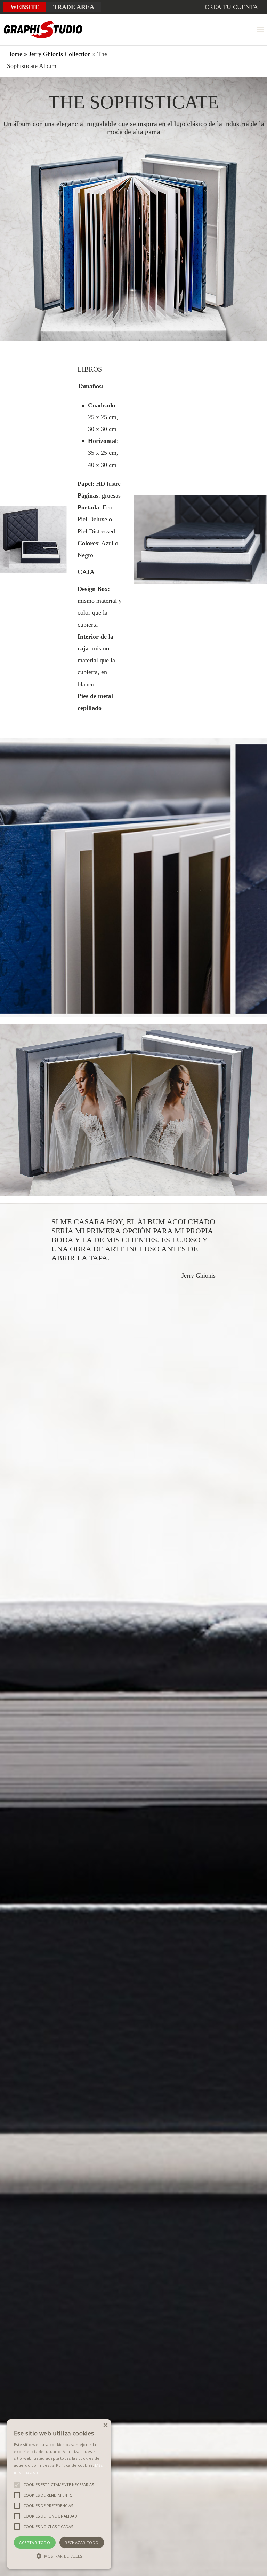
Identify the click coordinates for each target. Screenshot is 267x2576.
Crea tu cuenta (231, 7)
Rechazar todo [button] (82, 2542)
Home (15, 54)
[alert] (59, 2494)
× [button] (105, 2425)
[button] (59, 2556)
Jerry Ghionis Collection (60, 54)
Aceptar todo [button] (35, 2542)
